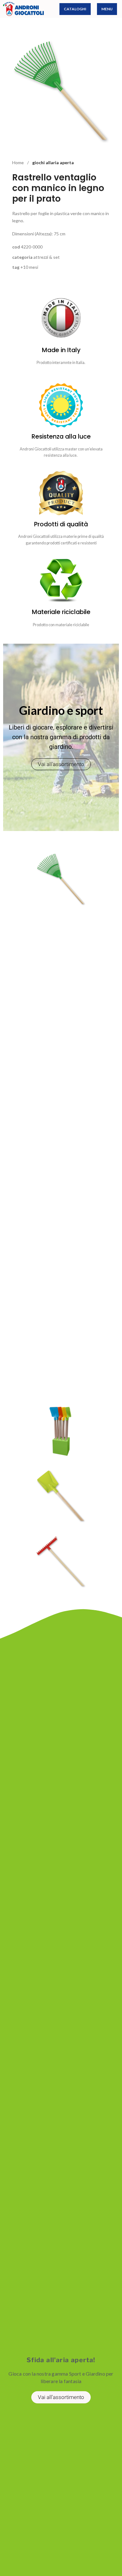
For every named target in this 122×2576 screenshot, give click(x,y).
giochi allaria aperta (53, 162)
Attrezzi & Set (47, 257)
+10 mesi (29, 267)
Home (18, 162)
